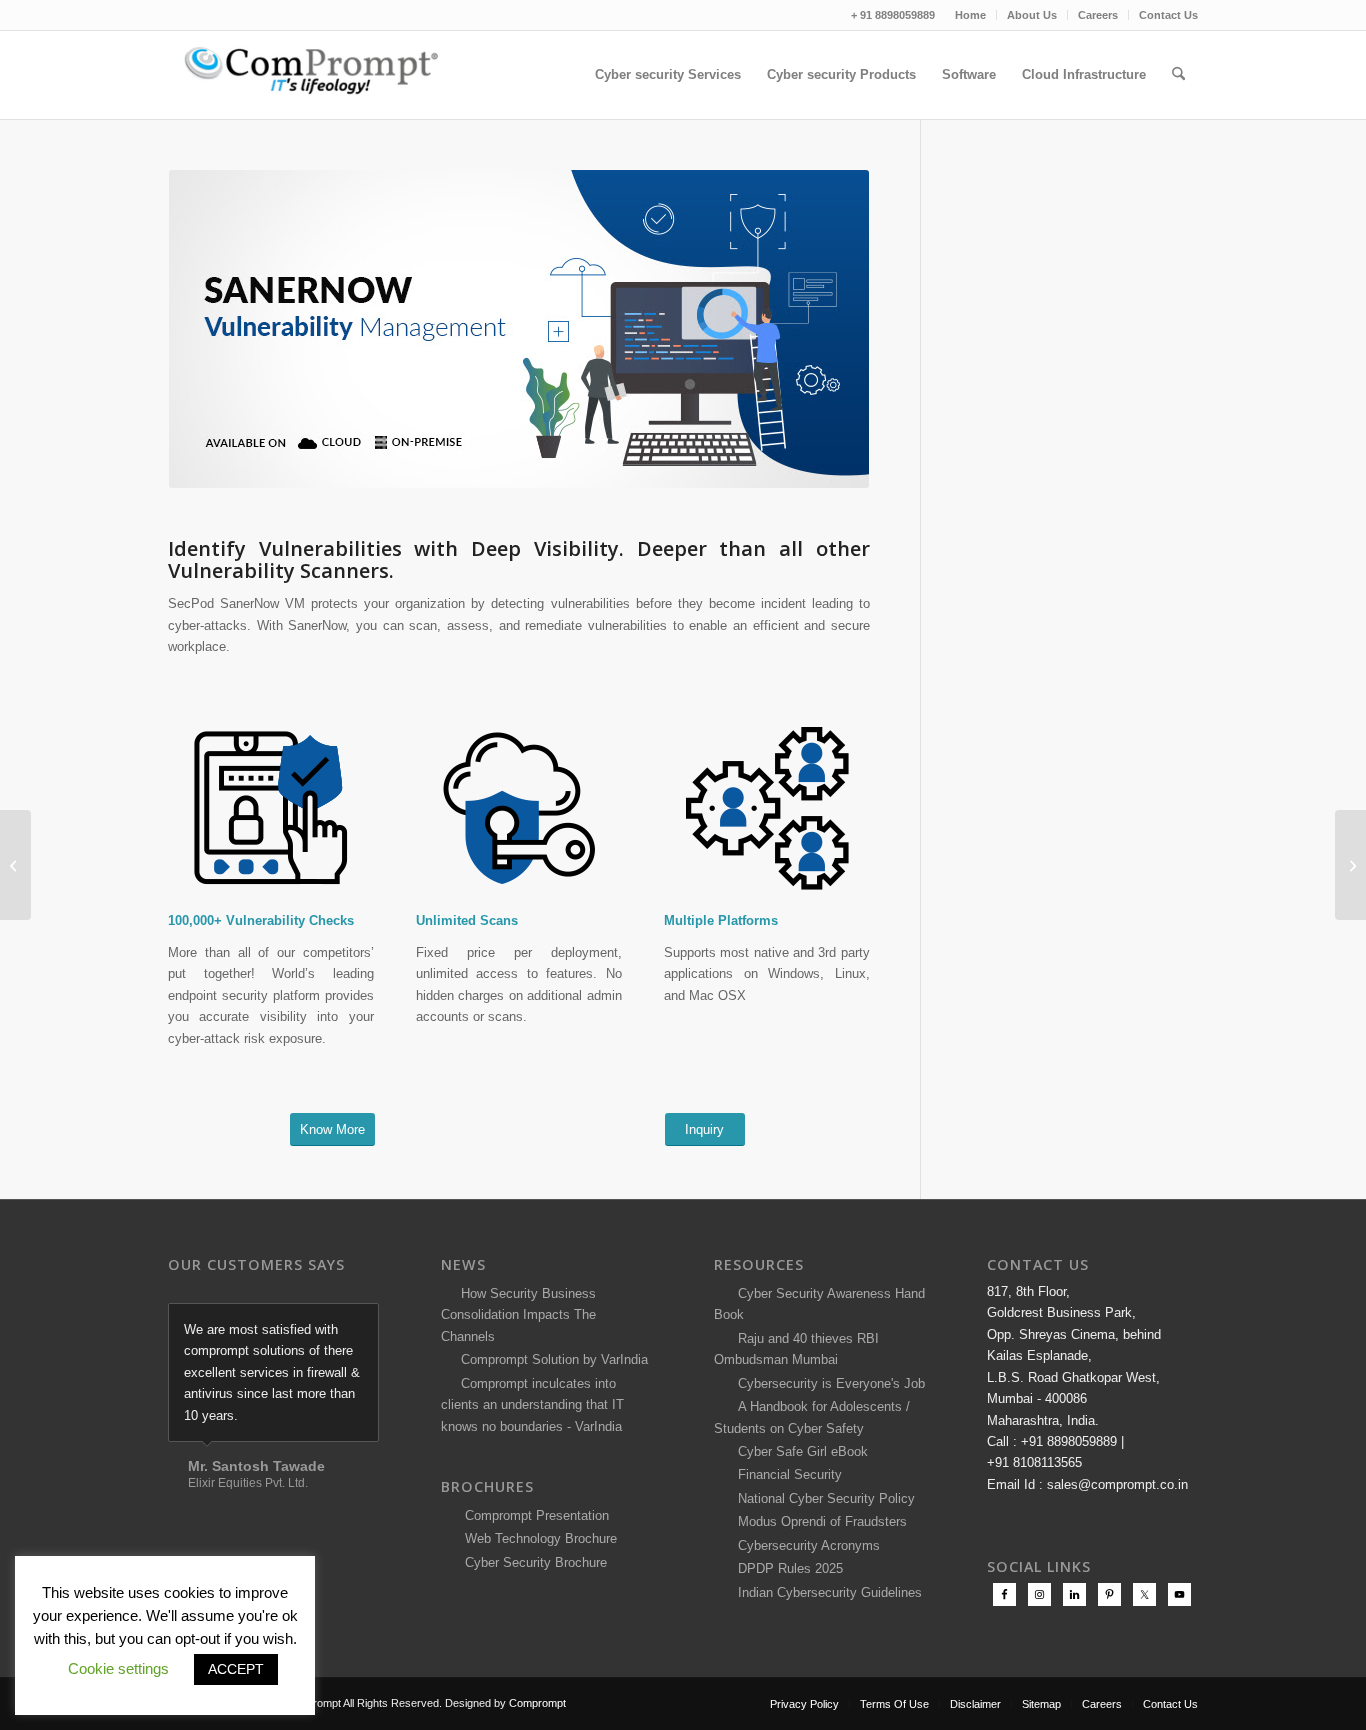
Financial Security (786, 1474)
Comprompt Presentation (535, 1515)
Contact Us (1168, 15)
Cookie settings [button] (118, 1668)
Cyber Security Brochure (532, 1562)
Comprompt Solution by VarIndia (554, 1359)
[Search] (1178, 75)
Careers (1098, 15)
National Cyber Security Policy (822, 1498)
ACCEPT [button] (236, 1669)
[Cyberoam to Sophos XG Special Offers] (1350, 865)
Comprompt (537, 1703)
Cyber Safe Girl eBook (799, 1451)
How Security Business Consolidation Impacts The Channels (518, 1315)
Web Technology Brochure (537, 1538)
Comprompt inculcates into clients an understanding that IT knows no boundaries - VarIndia (532, 1405)
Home (970, 15)
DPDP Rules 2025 (786, 1568)
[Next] (359, 1324)
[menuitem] (971, 15)
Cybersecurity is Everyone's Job (827, 1383)
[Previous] (314, 1324)
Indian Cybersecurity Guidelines (826, 1592)
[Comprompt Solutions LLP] (318, 75)
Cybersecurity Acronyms (805, 1545)
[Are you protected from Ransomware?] (15, 865)
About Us (1032, 15)
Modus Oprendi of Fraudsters (818, 1521)
